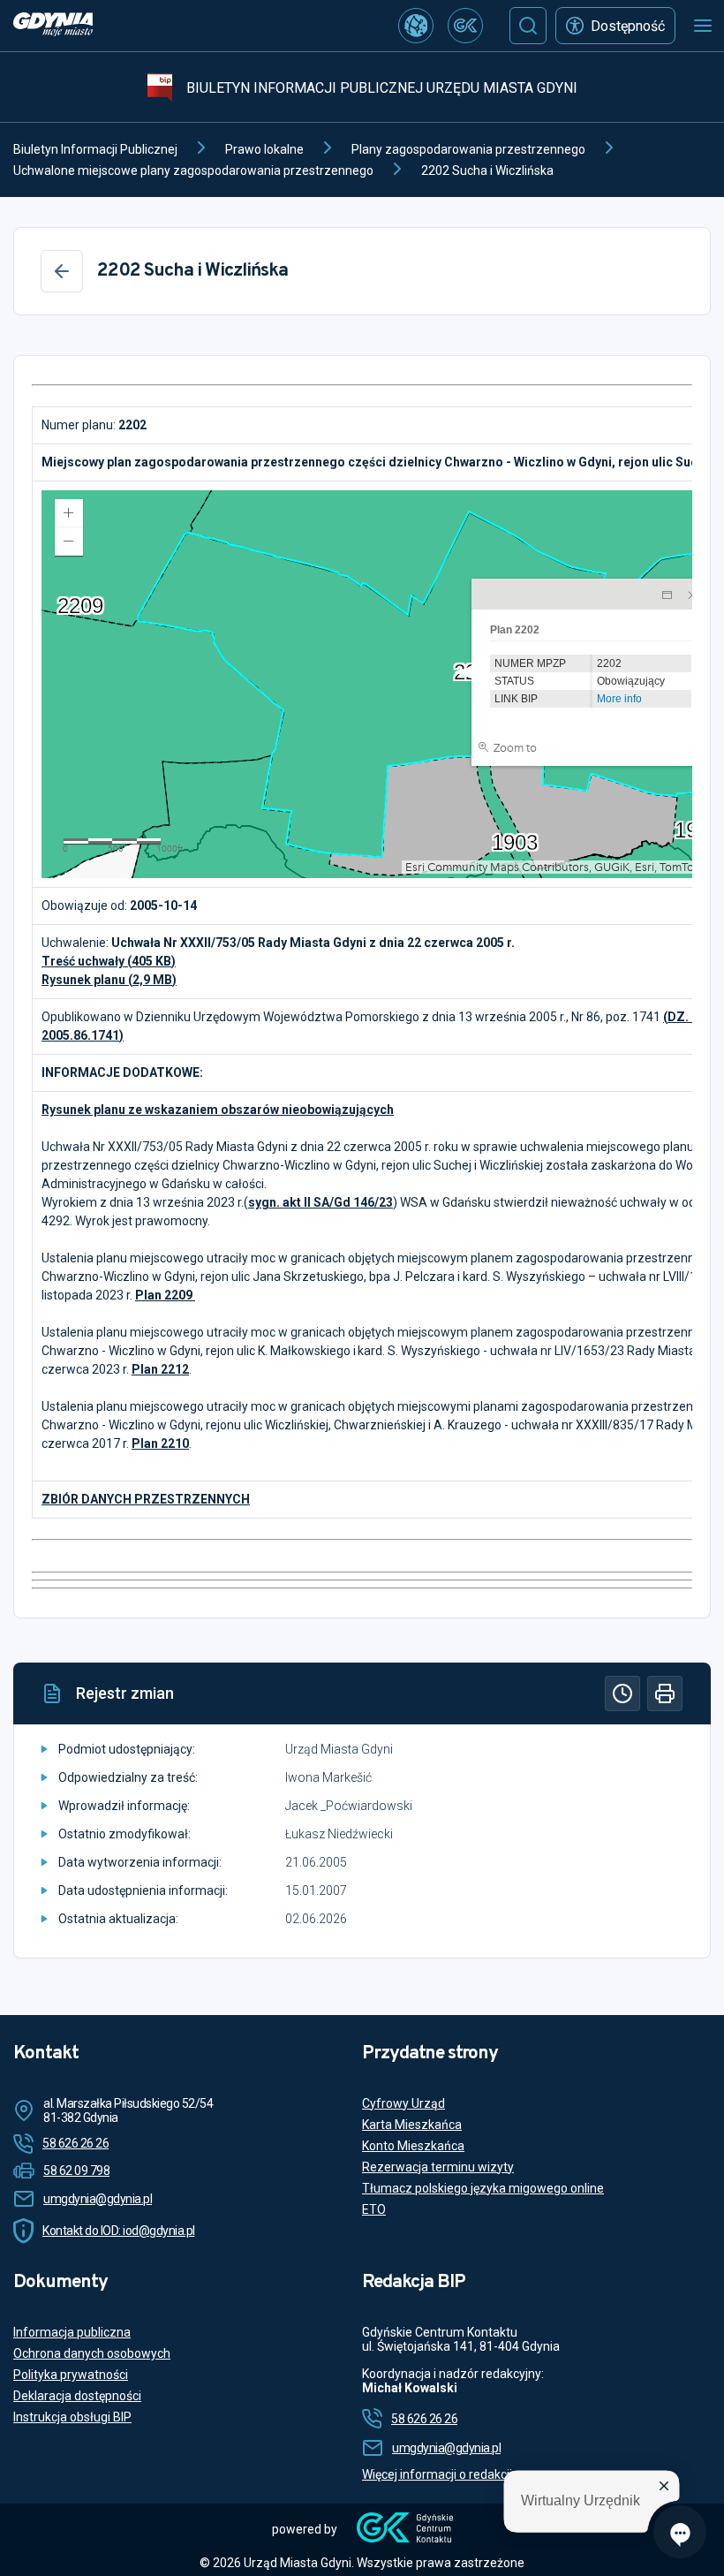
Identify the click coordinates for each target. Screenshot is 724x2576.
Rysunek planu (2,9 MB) (109, 980)
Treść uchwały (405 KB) (109, 961)
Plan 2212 (160, 1369)
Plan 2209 (165, 1295)
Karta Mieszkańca (412, 2125)
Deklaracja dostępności (77, 2396)
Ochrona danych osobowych (92, 2353)
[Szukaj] (528, 26)
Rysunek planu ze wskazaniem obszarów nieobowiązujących (218, 1110)
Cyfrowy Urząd (403, 2103)
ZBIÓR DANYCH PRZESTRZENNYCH (146, 1499)
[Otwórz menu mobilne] (703, 26)
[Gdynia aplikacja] (465, 26)
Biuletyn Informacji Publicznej (95, 149)
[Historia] (622, 1693)
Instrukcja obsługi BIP (72, 2417)
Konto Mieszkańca (413, 2146)
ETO (374, 2209)
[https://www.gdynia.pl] (53, 26)
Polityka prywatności (71, 2375)
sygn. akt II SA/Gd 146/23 (321, 1202)
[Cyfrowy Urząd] (416, 26)
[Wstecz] (62, 271)
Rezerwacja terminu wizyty (438, 2167)
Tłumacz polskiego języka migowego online (483, 2188)
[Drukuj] (665, 1693)
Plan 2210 (160, 1443)
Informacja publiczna (72, 2332)
